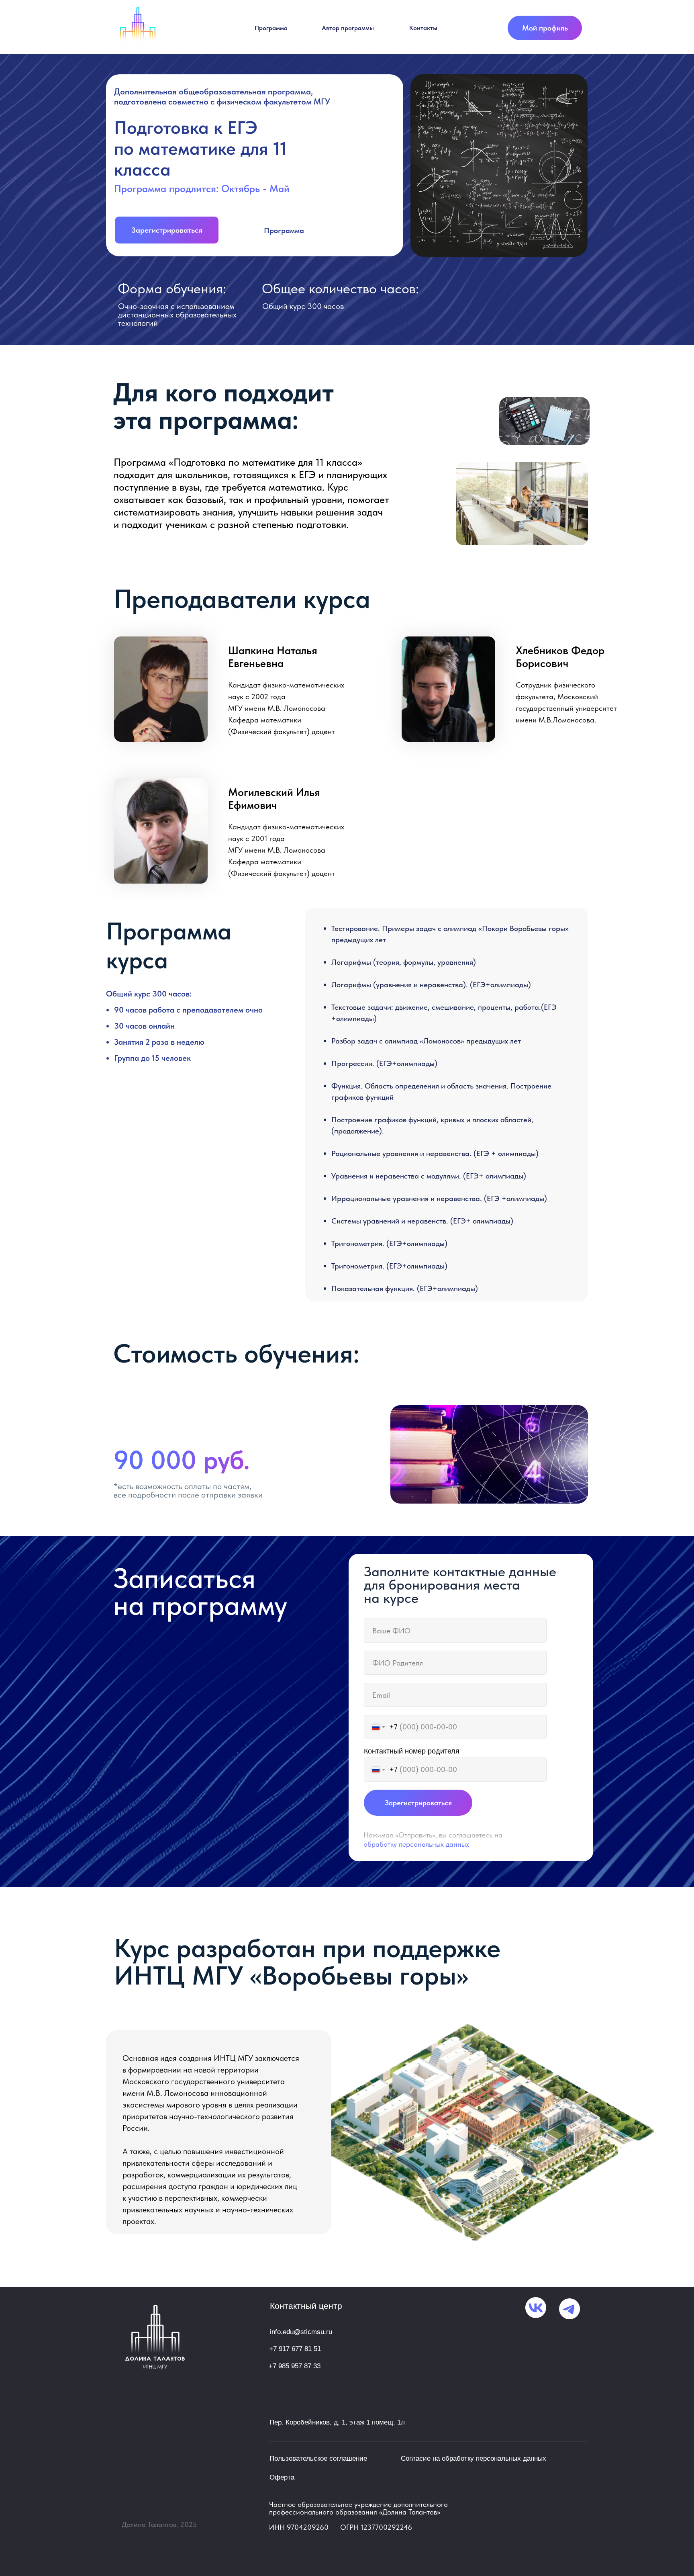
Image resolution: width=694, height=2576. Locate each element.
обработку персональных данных (416, 1844)
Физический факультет (269, 873)
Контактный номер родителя (412, 1751)
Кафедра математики (265, 862)
